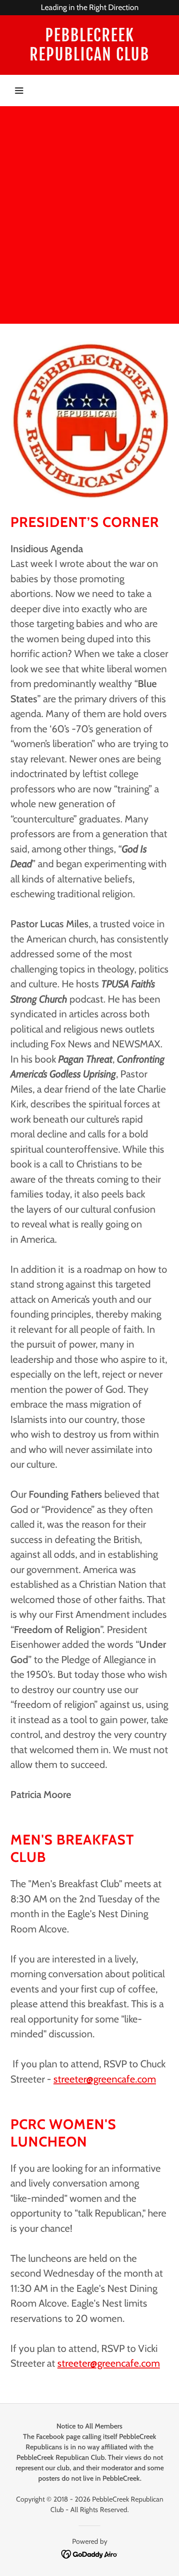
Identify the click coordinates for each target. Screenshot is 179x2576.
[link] (89, 45)
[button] (19, 91)
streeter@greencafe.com (105, 2079)
